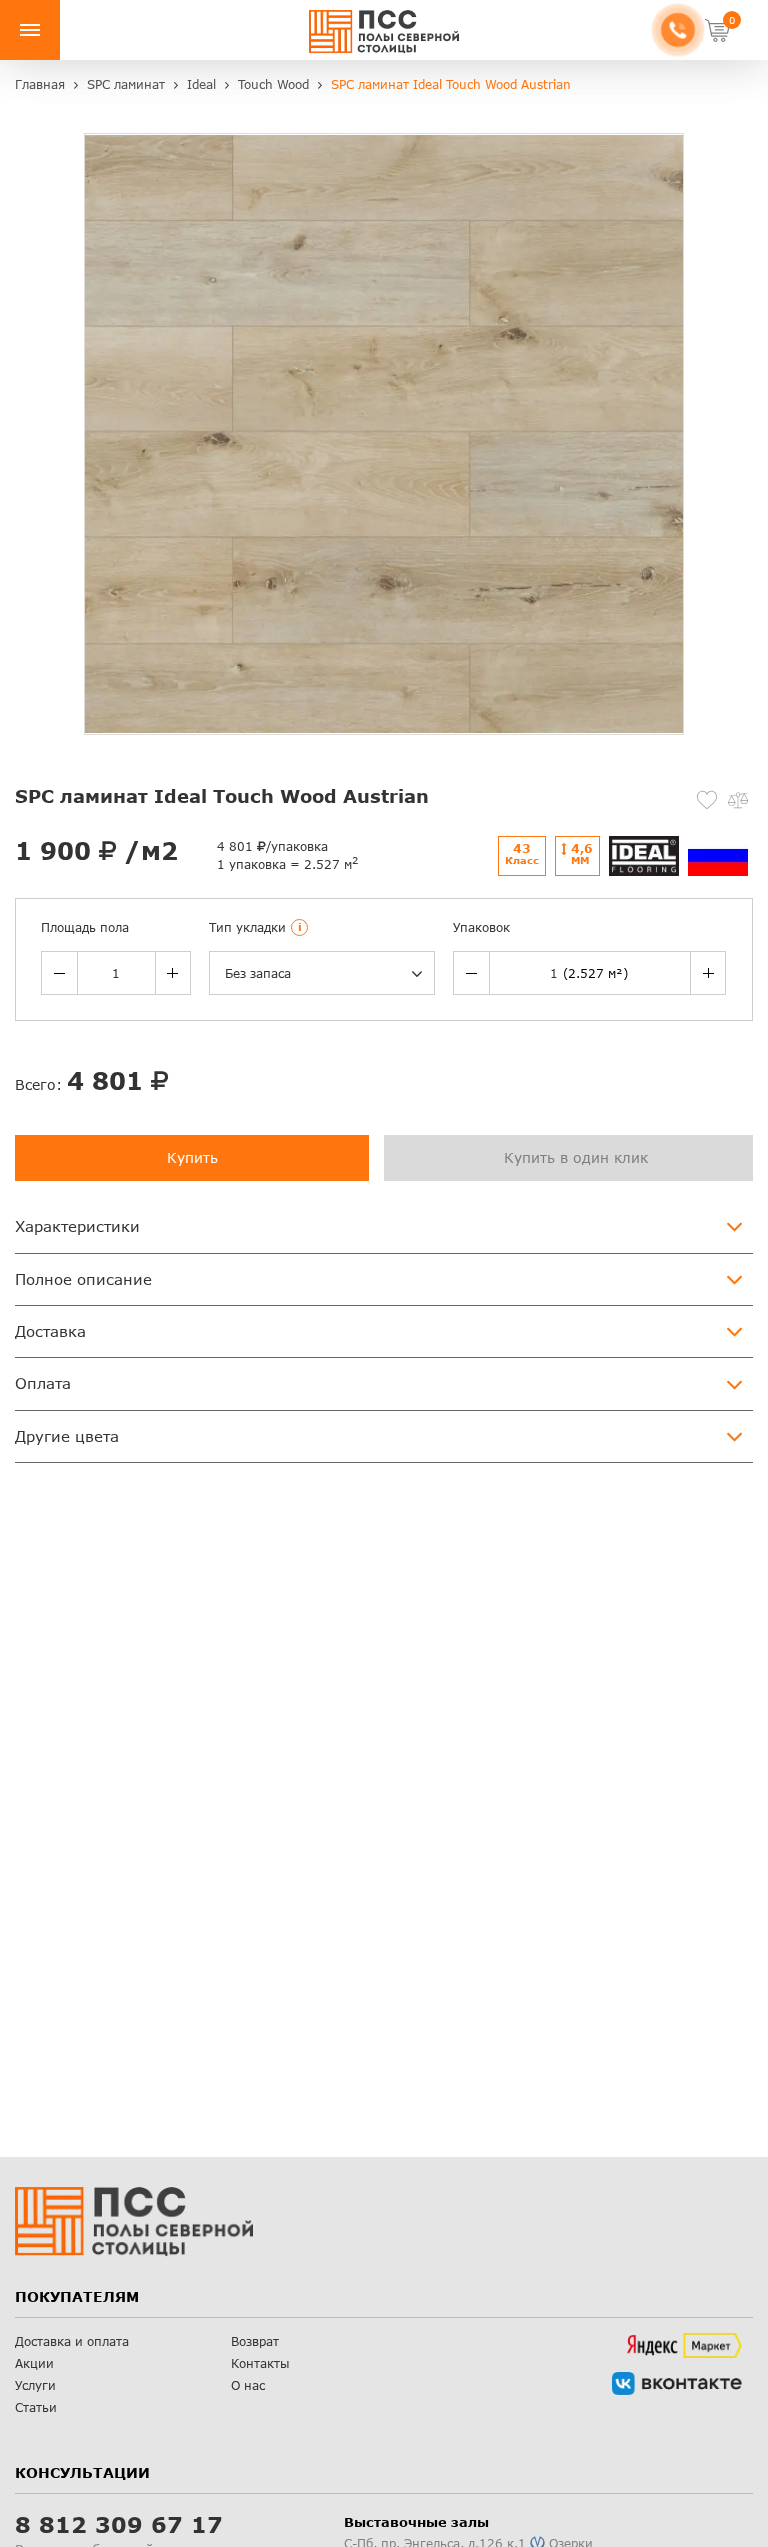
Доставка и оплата (72, 2341)
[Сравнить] (738, 800)
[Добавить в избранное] (707, 800)
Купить (192, 1157)
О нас (248, 2385)
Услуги (35, 2385)
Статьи (36, 2407)
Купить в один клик (576, 1157)
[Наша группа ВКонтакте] (677, 2383)
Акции (34, 2363)
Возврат (255, 2341)
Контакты (260, 2363)
